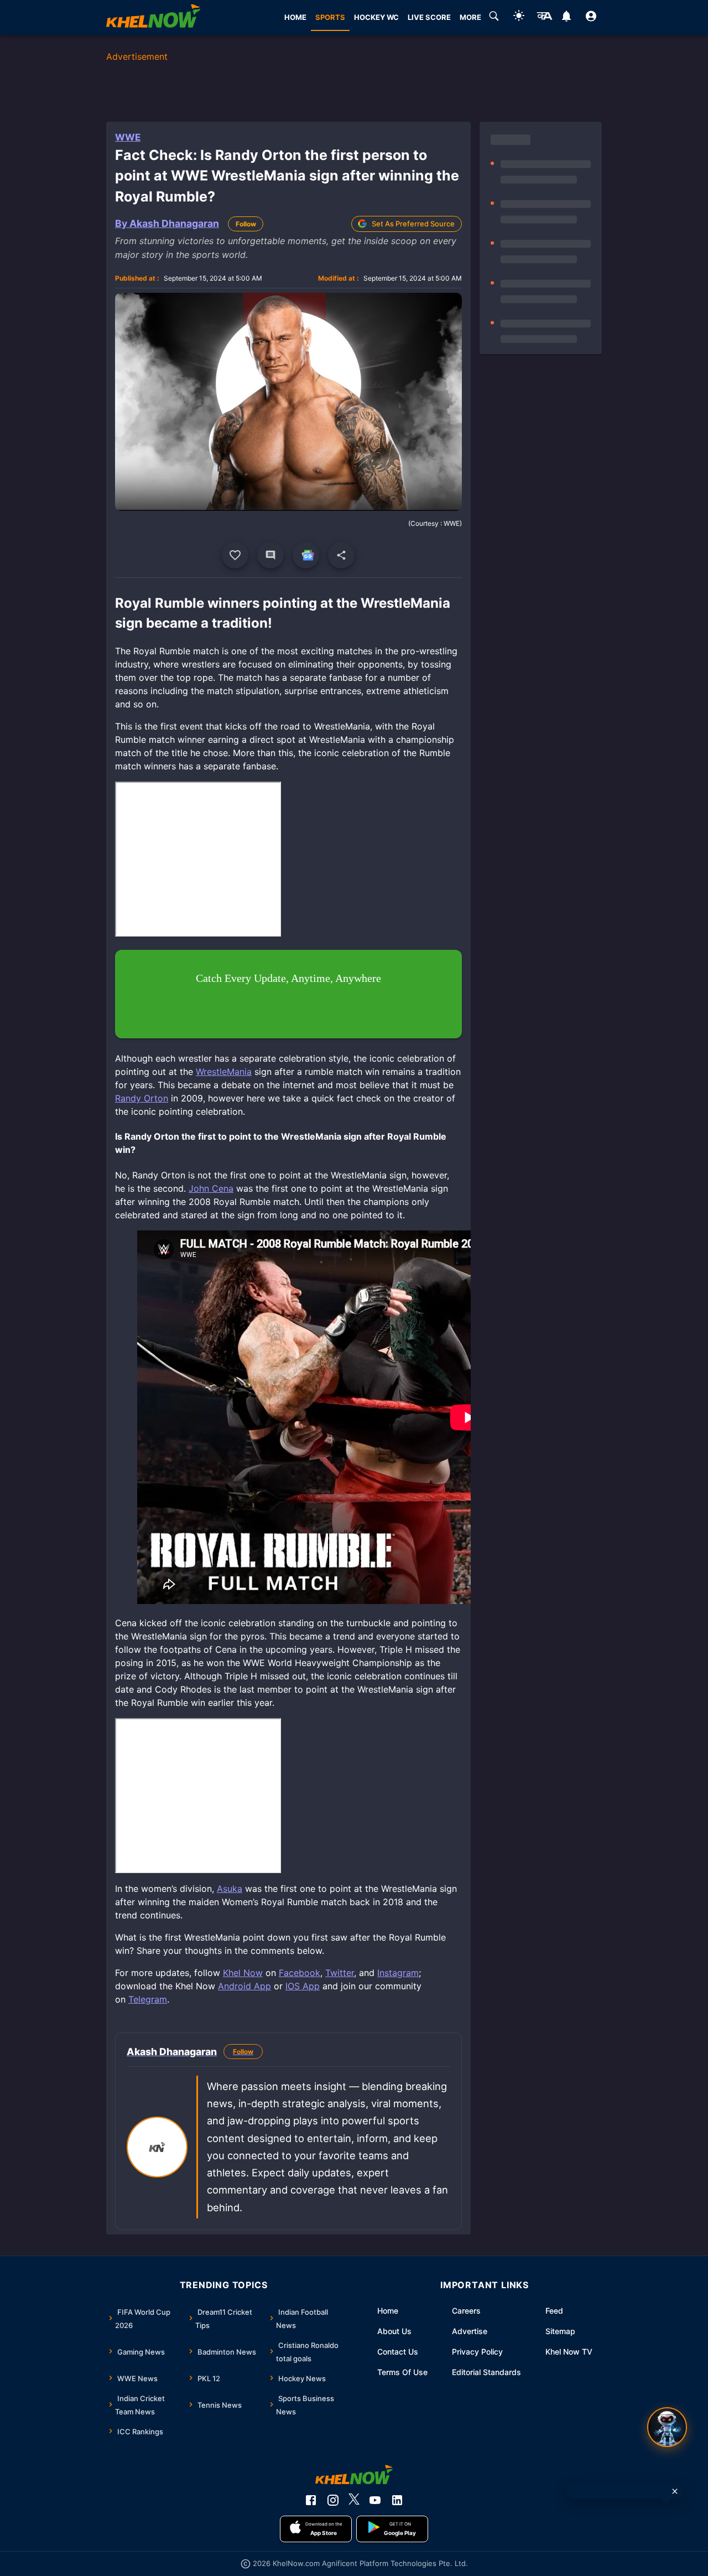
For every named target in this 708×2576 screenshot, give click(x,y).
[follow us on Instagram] (333, 2500)
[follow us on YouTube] (375, 2500)
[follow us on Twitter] (354, 2500)
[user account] (591, 18)
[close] (675, 2491)
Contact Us (398, 2352)
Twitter (340, 1973)
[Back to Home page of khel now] (153, 17)
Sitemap (560, 2331)
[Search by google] (494, 18)
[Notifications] (566, 18)
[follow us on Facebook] (311, 2500)
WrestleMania (224, 1072)
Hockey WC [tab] (376, 17)
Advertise (470, 2331)
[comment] (270, 555)
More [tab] (470, 17)
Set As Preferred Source (413, 224)
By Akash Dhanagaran (167, 223)
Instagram (398, 1973)
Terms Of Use (402, 2372)
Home (388, 2311)
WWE (128, 137)
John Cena (211, 1188)
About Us (394, 2331)
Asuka (230, 1889)
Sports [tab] (330, 17)
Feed (554, 2311)
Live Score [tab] (429, 17)
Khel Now (243, 1973)
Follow (246, 224)
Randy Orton (142, 1098)
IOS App (303, 1986)
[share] (341, 555)
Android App (244, 1986)
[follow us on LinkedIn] (397, 2500)
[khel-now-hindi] (544, 18)
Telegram (148, 1999)
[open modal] (667, 2427)
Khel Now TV (569, 2352)
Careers (466, 2311)
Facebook (300, 1973)
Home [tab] (295, 17)
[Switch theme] (519, 17)
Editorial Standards (486, 2372)
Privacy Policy (477, 2352)
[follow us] (306, 555)
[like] (235, 555)
